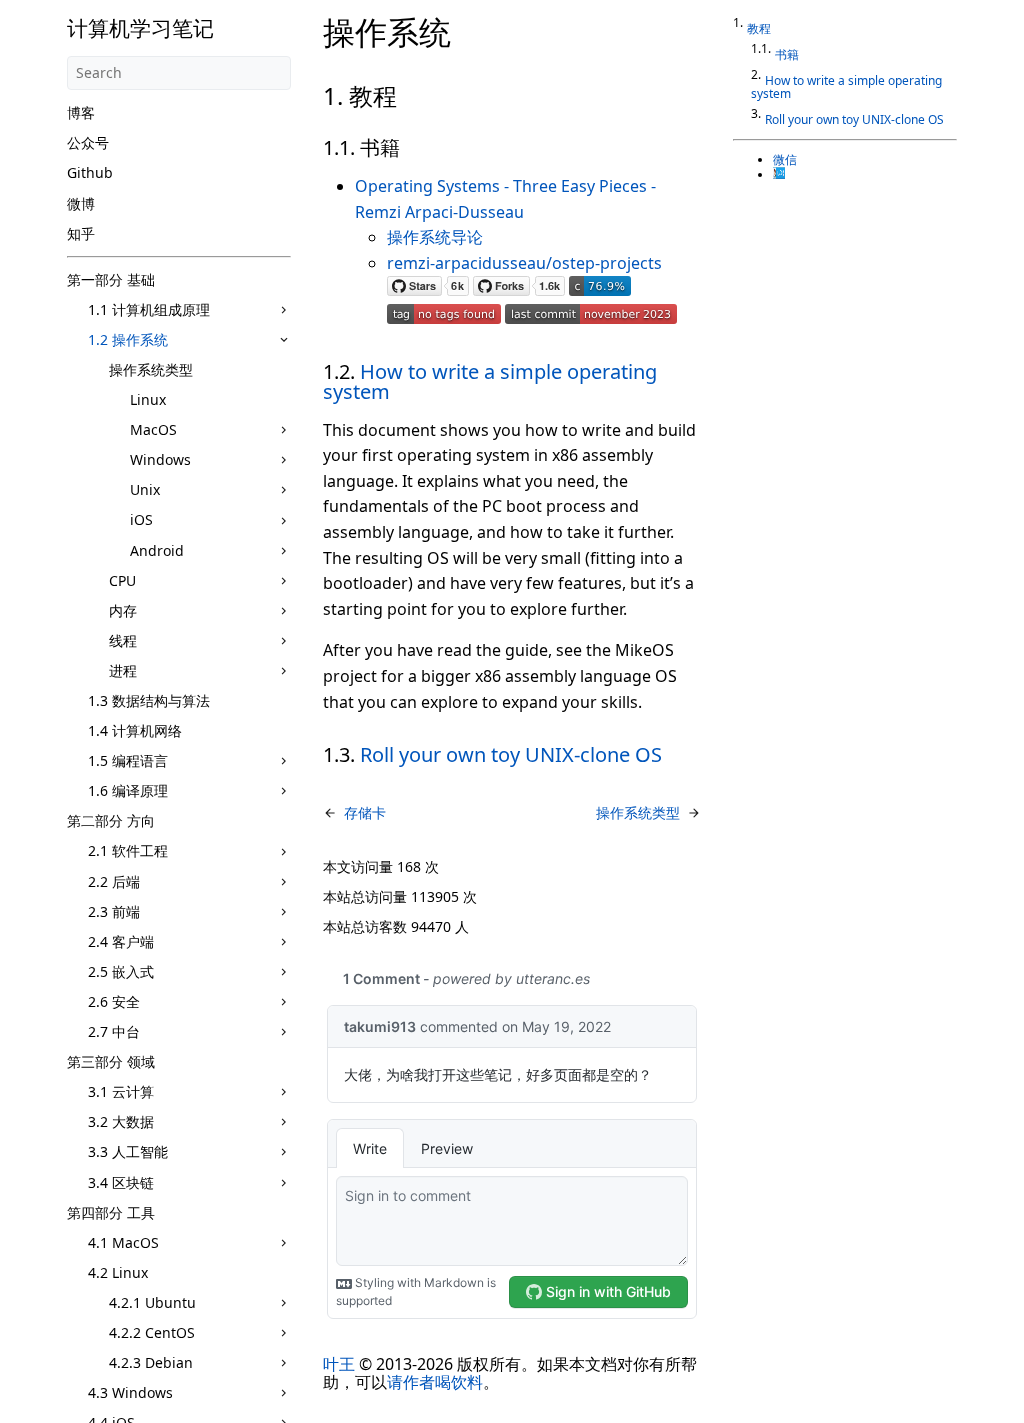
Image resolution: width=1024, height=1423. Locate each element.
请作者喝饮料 (435, 1382)
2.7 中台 (114, 1031)
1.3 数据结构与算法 (149, 700)
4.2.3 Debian (151, 1362)
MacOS (153, 429)
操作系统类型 (151, 369)
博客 (81, 112)
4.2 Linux (118, 1272)
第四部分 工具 (111, 1212)
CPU (122, 580)
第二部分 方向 (111, 820)
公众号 (88, 142)
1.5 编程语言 (128, 760)
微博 (81, 203)
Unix (145, 489)
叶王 (339, 1364)
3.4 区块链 (121, 1182)
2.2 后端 (114, 881)
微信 (785, 160)
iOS (141, 519)
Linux (148, 399)
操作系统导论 (435, 237)
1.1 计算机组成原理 (149, 309)
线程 (123, 640)
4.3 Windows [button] (130, 1392)
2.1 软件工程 (128, 850)
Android (157, 550)
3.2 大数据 (121, 1121)
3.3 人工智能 (128, 1151)
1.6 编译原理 (128, 790)
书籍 (787, 54)
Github (90, 172)
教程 (759, 28)
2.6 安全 (114, 1001)
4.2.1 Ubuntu (152, 1302)
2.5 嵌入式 (121, 971)
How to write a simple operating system (490, 381)
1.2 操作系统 (128, 339)
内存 (123, 610)
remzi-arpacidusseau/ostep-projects (524, 263)
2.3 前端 (114, 911)
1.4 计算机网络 (135, 730)
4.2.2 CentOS (152, 1332)
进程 (123, 670)
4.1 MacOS (123, 1242)
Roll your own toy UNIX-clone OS (511, 754)
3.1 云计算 (121, 1091)
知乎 (81, 233)
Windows (160, 459)
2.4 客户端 (121, 941)
